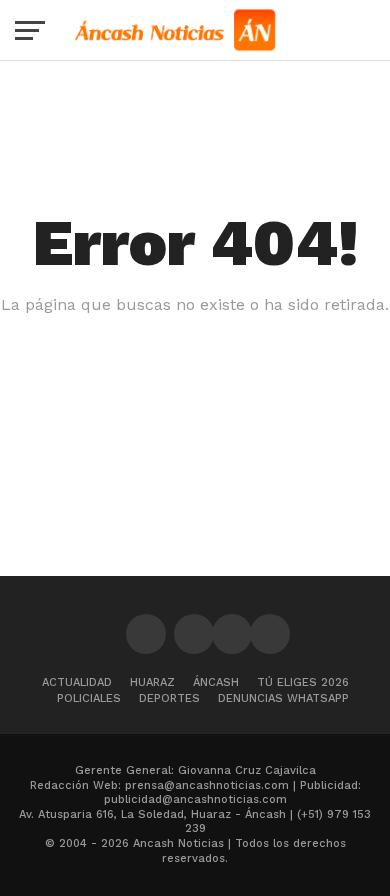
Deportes (169, 698)
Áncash (216, 682)
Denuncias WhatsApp (283, 698)
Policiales (89, 698)
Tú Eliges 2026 (303, 682)
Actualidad (77, 682)
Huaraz (152, 682)
